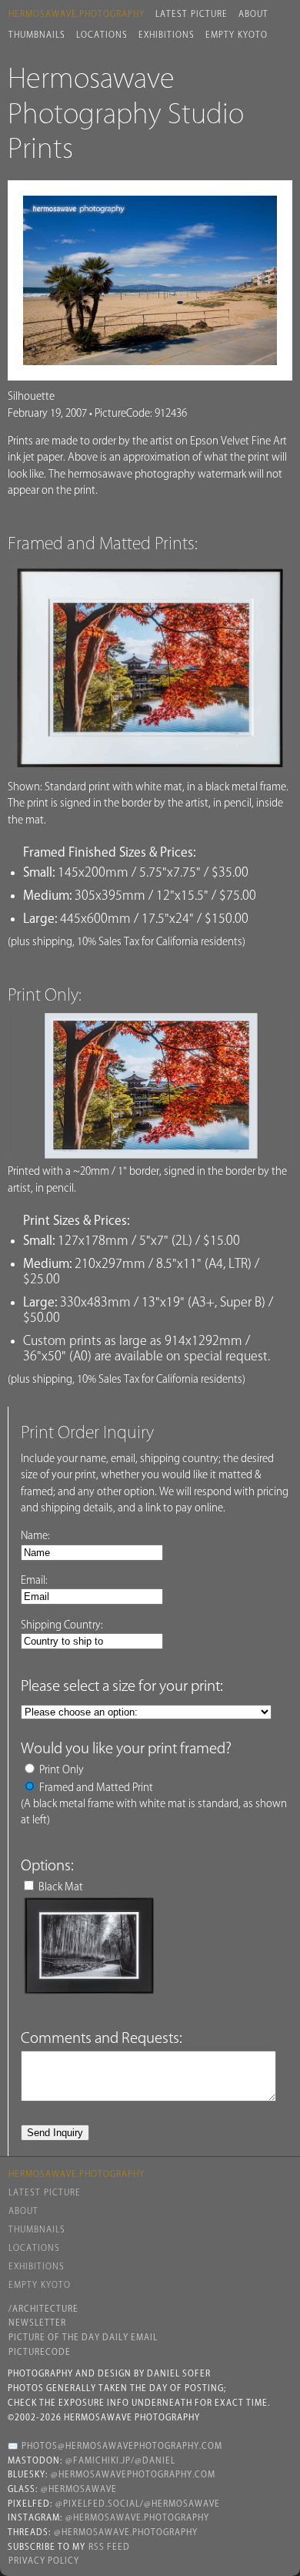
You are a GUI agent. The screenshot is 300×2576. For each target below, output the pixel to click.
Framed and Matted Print (96, 1787)
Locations (102, 35)
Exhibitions (167, 35)
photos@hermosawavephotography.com (122, 2446)
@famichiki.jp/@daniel (120, 2460)
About (253, 14)
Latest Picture (192, 14)
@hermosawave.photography (137, 2517)
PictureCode (40, 2352)
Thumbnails (37, 35)
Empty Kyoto (237, 35)
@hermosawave (79, 2489)
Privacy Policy (44, 2561)
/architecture (43, 2309)
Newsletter (37, 2323)
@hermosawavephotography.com (133, 2474)
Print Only (62, 1769)
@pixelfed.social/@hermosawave (138, 2504)
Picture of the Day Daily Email (83, 2337)
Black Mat (61, 1887)
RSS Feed (109, 2547)
